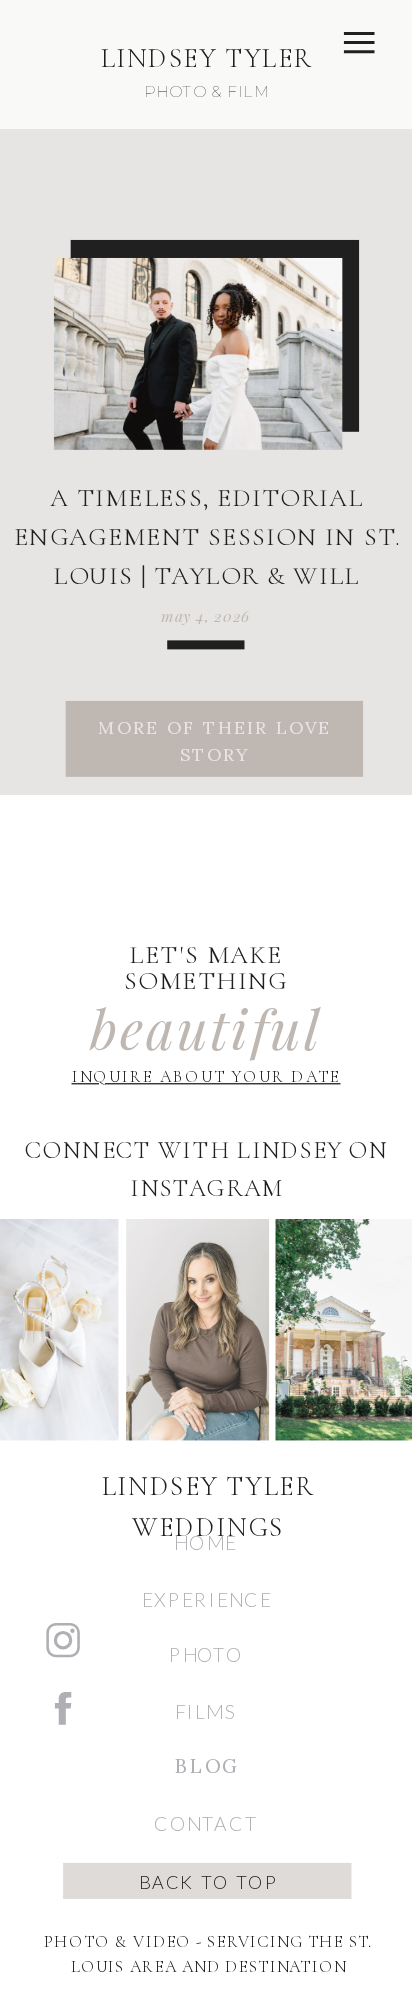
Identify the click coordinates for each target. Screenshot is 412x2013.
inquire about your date (206, 1076)
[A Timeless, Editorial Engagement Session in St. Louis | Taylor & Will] (197, 354)
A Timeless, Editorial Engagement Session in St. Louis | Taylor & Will (207, 537)
